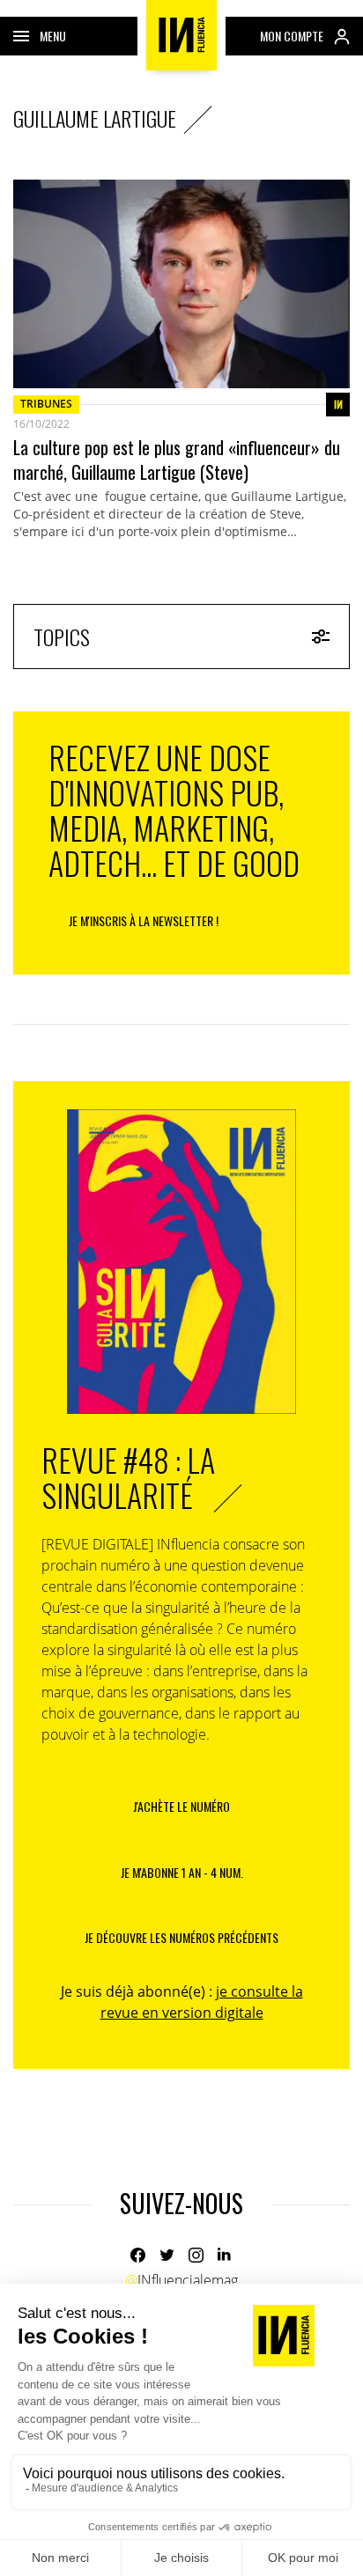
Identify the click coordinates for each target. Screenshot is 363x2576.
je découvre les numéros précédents (181, 1937)
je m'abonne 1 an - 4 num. (182, 1872)
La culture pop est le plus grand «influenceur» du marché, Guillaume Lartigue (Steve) (177, 460)
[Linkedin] (225, 2255)
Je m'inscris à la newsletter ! (144, 920)
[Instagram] (196, 2255)
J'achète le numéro (181, 1806)
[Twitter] (167, 2255)
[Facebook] (138, 2255)
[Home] (181, 35)
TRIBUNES (46, 404)
